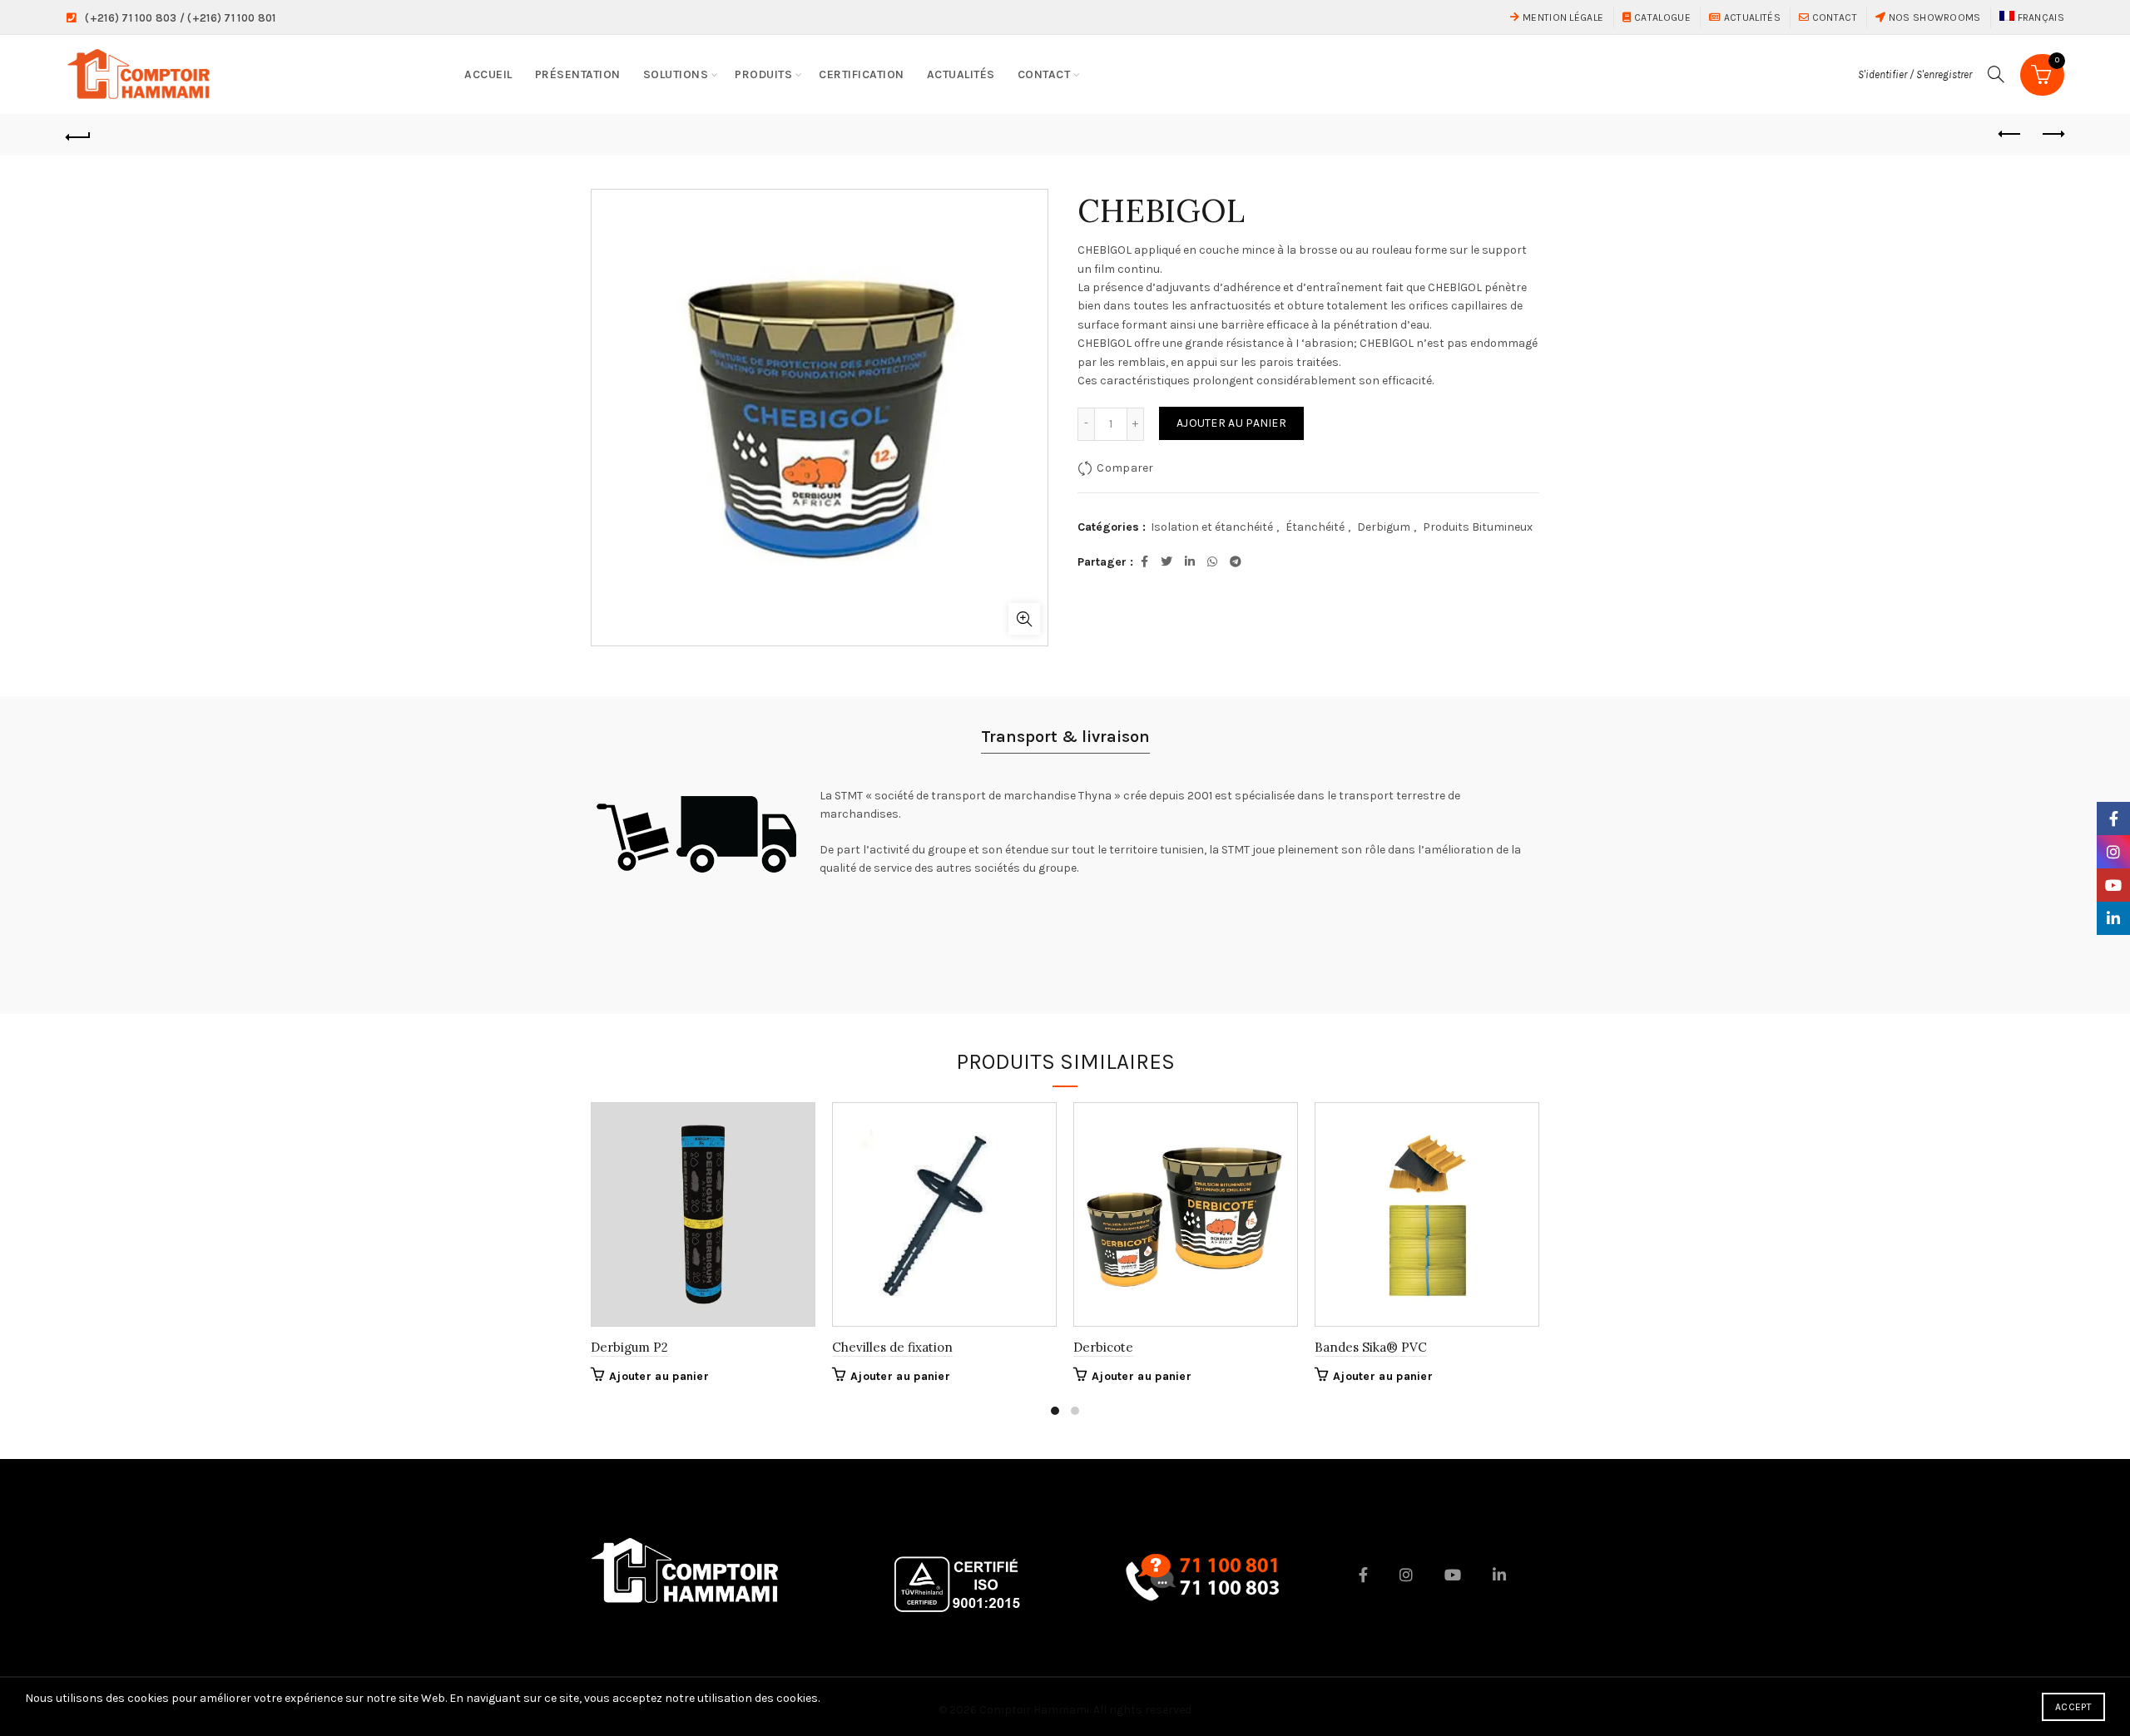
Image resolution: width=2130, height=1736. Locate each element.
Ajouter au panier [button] (659, 1376)
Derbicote (1103, 1347)
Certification (862, 74)
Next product (2052, 135)
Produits (763, 74)
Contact (1833, 17)
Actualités (1751, 17)
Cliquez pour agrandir (1024, 619)
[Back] (78, 135)
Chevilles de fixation (892, 1347)
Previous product (2010, 135)
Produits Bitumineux (1478, 527)
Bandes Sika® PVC (1371, 1347)
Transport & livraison (1065, 737)
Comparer (1125, 467)
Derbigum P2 (629, 1347)
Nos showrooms (1933, 17)
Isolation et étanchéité (1212, 527)
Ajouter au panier (1231, 423)
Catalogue (1661, 17)
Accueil (488, 74)
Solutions (676, 74)
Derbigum (1384, 527)
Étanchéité (1315, 527)
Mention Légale (1562, 17)
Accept (2073, 1707)
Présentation (578, 74)
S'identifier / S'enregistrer (1915, 74)
